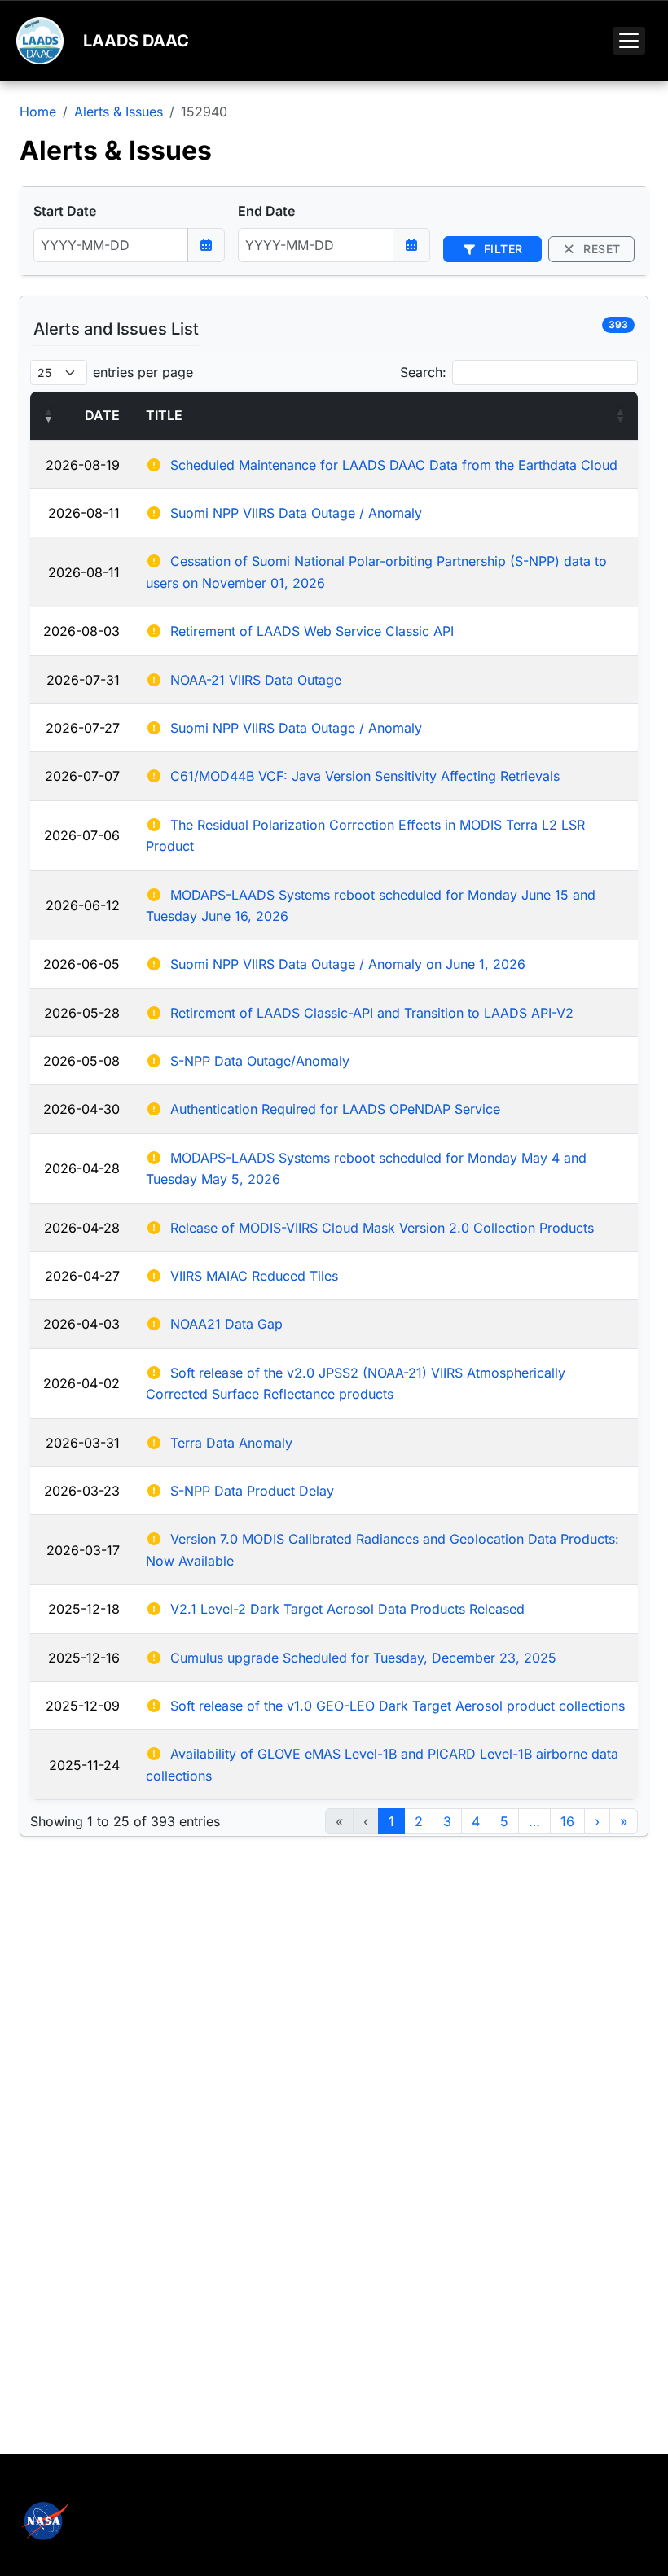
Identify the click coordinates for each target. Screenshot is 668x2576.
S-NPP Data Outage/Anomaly (260, 1061)
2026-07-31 (83, 680)
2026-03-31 (83, 1443)
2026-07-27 (83, 728)
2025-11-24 (84, 1765)
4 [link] (476, 1821)
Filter (501, 249)
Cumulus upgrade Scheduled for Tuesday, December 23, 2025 (363, 1658)
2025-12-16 (84, 1658)
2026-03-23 (82, 1491)
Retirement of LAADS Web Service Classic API (312, 631)
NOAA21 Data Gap (226, 1324)
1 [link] (391, 1821)
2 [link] (419, 1821)
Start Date (65, 211)
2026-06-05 (81, 964)
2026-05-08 (81, 1061)
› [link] (597, 1821)
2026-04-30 (81, 1109)
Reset (600, 249)
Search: (423, 372)
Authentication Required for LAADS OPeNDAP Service (335, 1109)
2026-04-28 (82, 1168)
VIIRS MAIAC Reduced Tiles (254, 1276)
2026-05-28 (82, 1013)
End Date (266, 211)
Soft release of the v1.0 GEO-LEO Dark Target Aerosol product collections (398, 1706)
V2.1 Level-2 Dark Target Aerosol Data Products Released (347, 1609)
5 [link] (504, 1821)
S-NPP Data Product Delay (252, 1491)
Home (38, 112)
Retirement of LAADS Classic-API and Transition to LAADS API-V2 (372, 1013)
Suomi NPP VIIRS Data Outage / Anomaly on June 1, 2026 (348, 964)
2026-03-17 (83, 1550)
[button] (48, 415)
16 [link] (567, 1821)
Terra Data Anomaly (231, 1443)
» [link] (624, 1821)
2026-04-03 (81, 1324)
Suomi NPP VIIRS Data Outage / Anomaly (296, 513)
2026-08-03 (81, 631)
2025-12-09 (83, 1706)
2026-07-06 (82, 835)
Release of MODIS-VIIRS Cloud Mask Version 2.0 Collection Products (382, 1228)
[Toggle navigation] (629, 41)
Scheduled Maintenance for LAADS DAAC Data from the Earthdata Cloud (394, 465)
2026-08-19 (83, 465)
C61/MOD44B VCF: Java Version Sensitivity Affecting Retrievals (365, 776)
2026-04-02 (81, 1383)
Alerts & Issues (119, 112)
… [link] (534, 1821)
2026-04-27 (82, 1276)
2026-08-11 (84, 513)
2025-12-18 (84, 1609)
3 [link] (447, 1821)
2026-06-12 (83, 905)
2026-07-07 (82, 776)
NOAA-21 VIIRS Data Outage (256, 680)
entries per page (143, 372)
